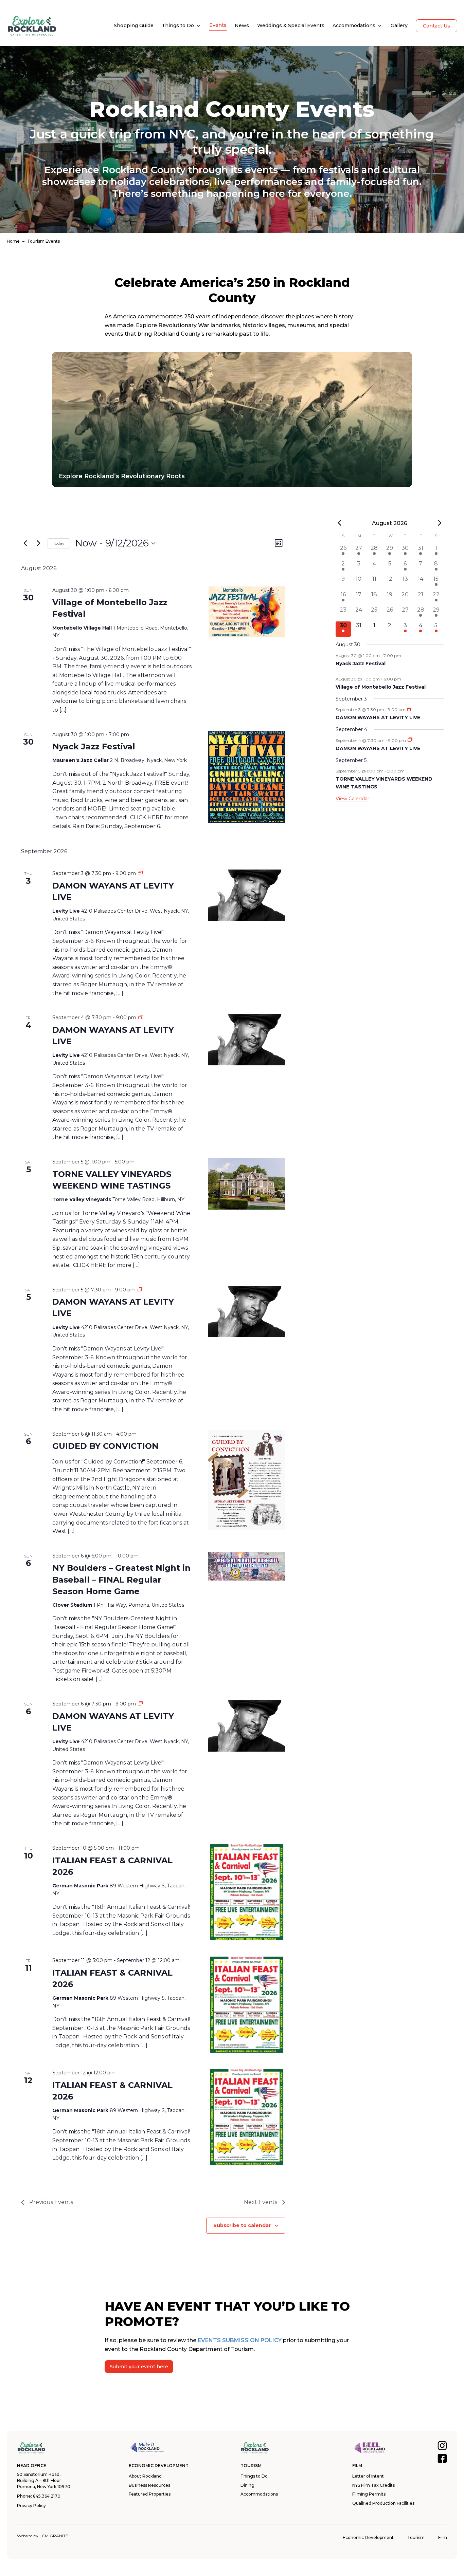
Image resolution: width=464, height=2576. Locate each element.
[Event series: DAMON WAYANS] (410, 710)
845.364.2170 (47, 2496)
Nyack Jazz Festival (94, 746)
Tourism (416, 2537)
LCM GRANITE (54, 2536)
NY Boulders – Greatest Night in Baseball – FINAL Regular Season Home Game (121, 1579)
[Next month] (440, 523)
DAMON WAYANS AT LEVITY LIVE (378, 717)
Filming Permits (369, 2494)
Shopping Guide (134, 25)
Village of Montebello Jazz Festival (381, 687)
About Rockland (145, 2476)
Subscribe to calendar (242, 2225)
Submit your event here (139, 2367)
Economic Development (368, 2537)
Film (443, 2537)
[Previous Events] (25, 543)
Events (218, 25)
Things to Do (178, 25)
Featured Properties (150, 2494)
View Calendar (352, 799)
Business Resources (149, 2485)
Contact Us (436, 26)
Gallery (399, 25)
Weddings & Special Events (291, 25)
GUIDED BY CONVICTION (105, 1446)
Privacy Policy (31, 2506)
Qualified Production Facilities (383, 2503)
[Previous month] (340, 523)
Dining (247, 2485)
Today (59, 543)
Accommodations (354, 25)
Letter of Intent (368, 2476)
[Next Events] (38, 543)
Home (13, 241)
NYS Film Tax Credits (373, 2485)
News (242, 25)
